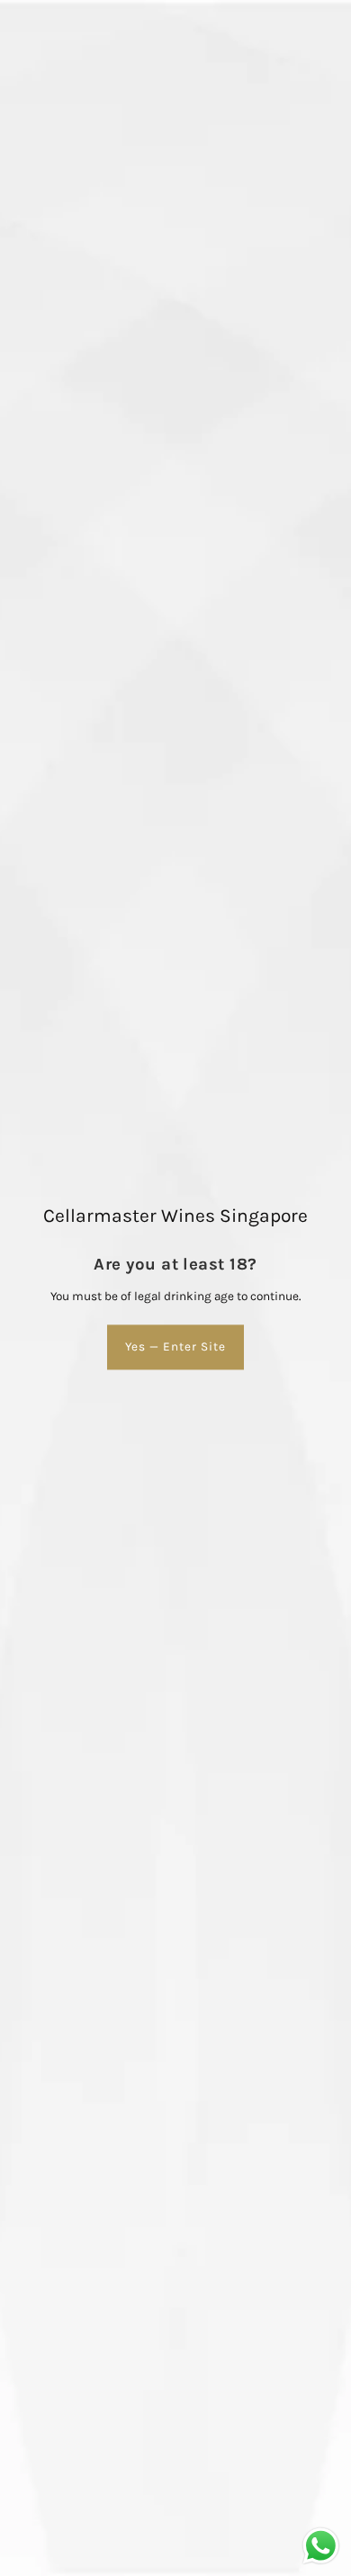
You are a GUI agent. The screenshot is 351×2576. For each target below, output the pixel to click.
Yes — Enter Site (175, 1346)
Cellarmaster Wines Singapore (175, 1216)
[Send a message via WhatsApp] (321, 2546)
